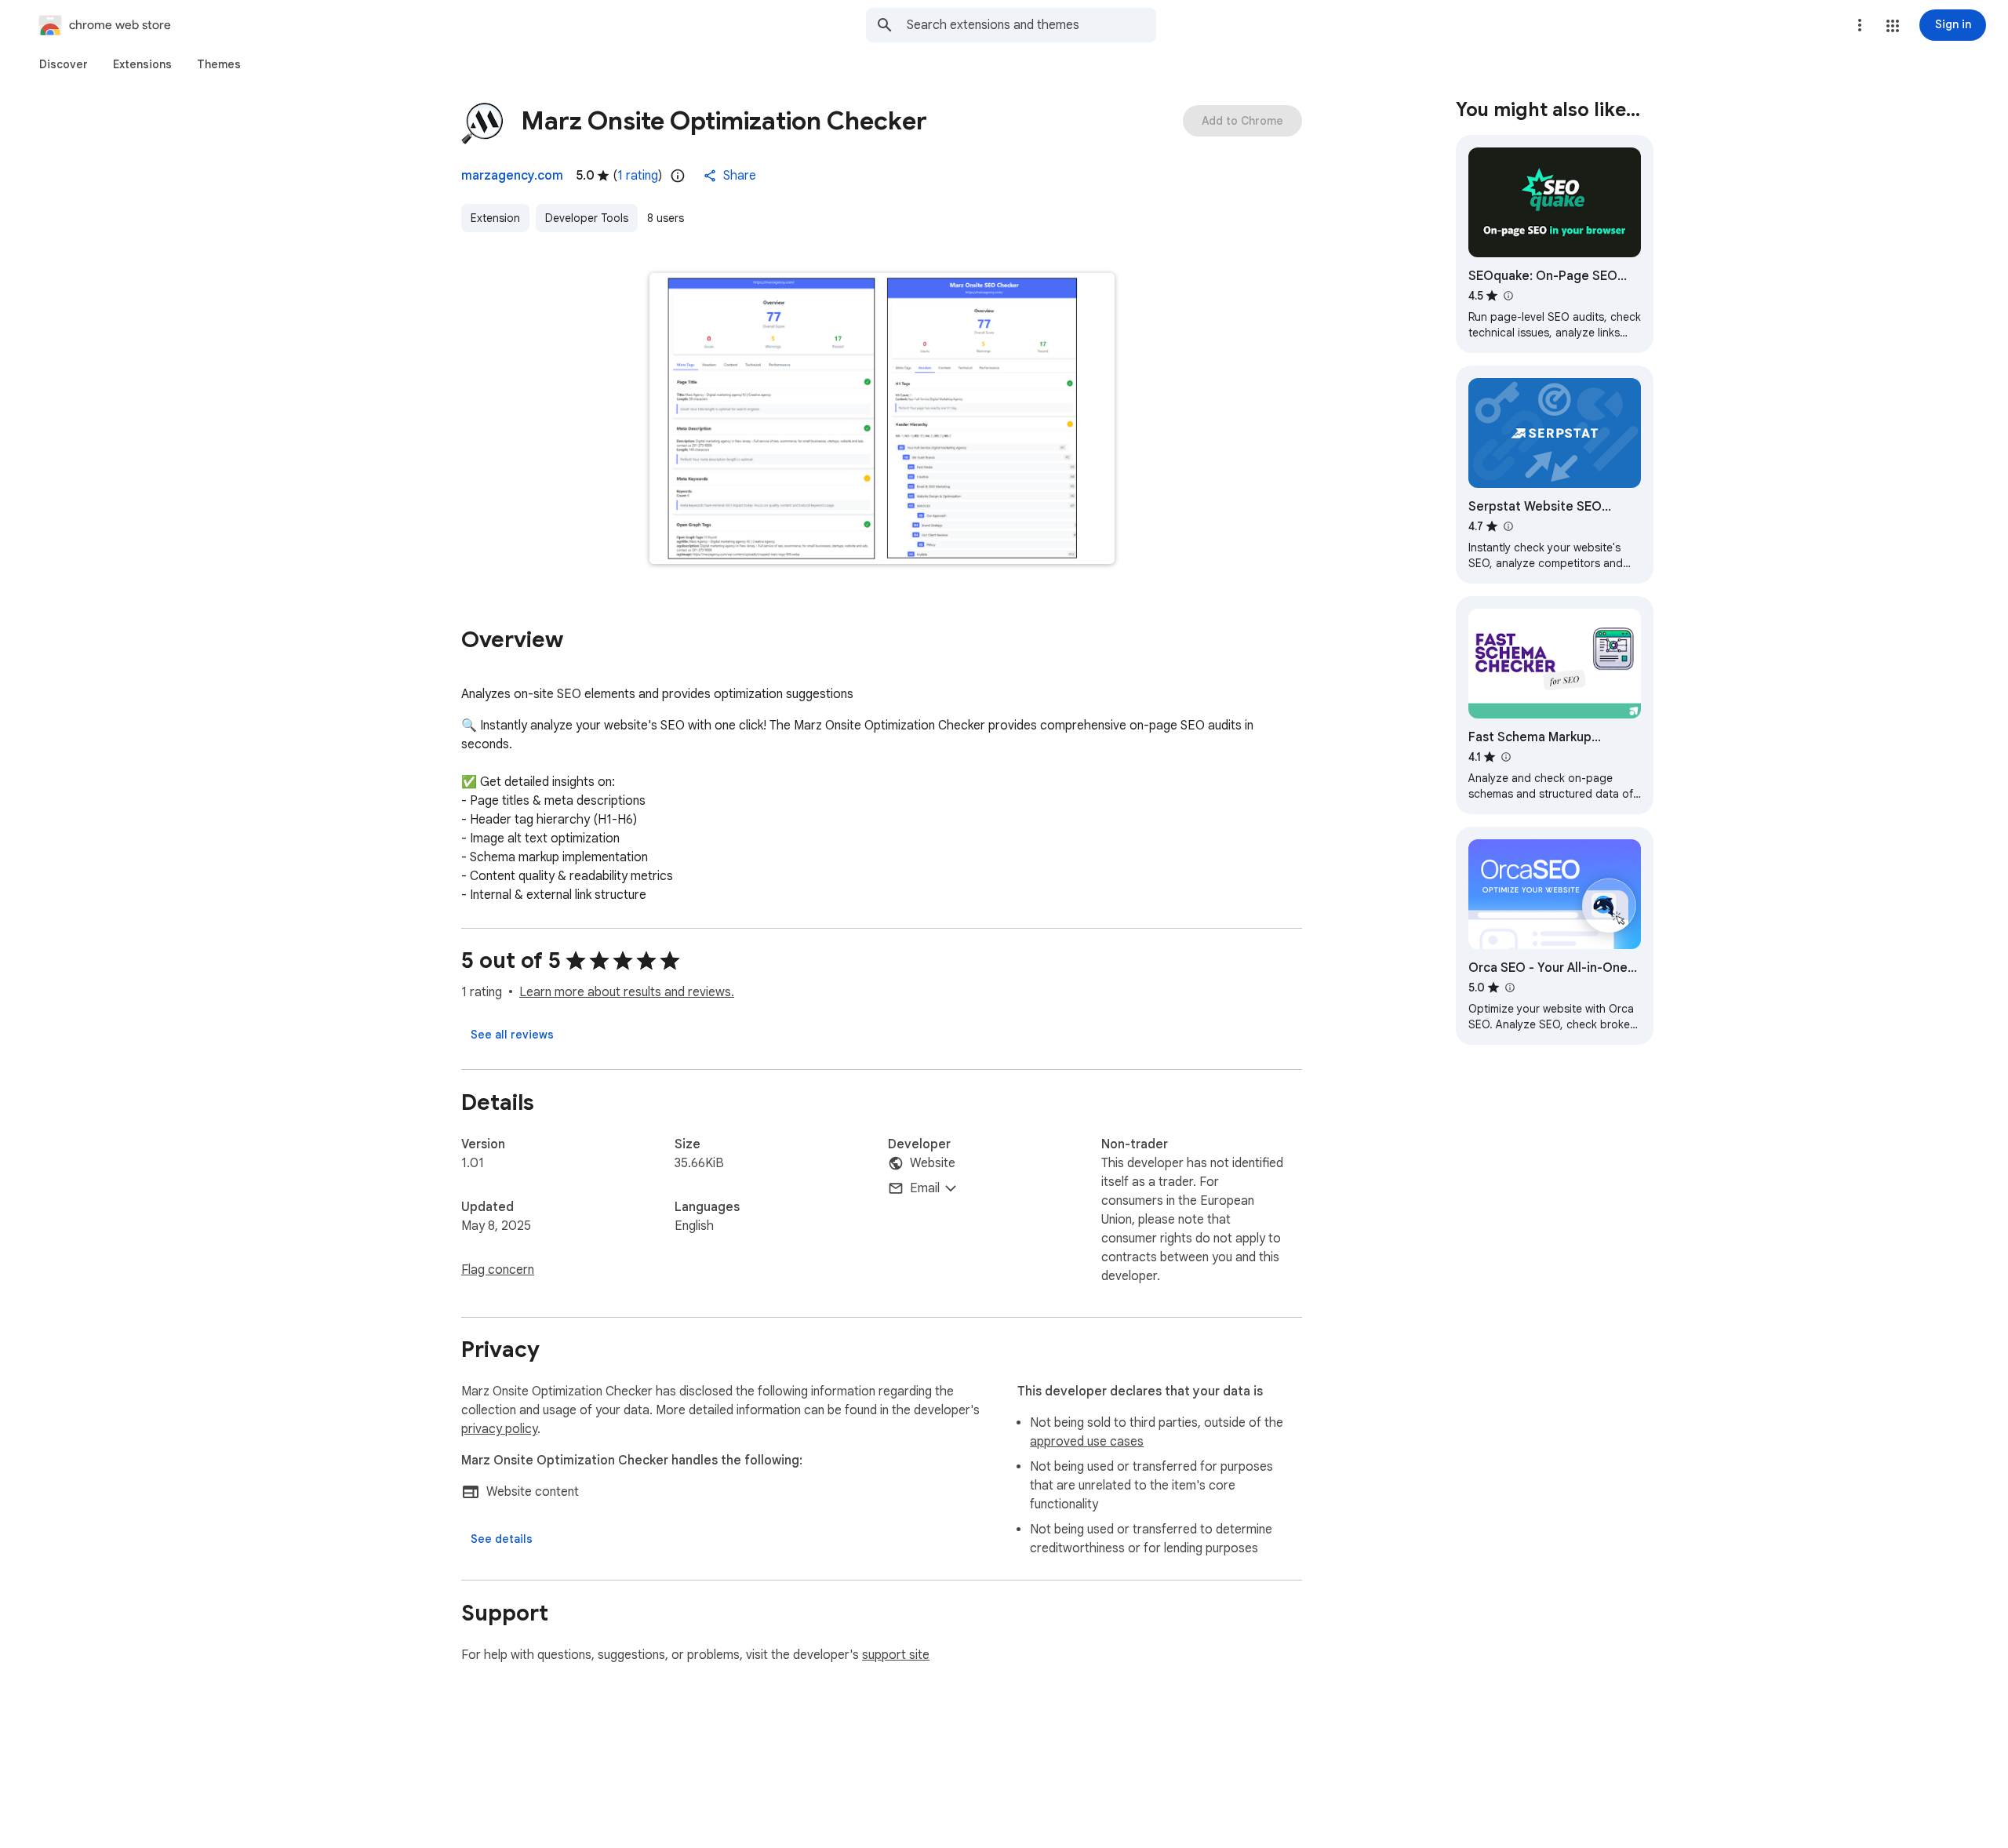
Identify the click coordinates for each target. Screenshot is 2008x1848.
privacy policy (499, 1429)
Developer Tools (587, 218)
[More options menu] (1860, 25)
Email (925, 1188)
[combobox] (1031, 25)
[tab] (64, 64)
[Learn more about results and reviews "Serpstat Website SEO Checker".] (1508, 526)
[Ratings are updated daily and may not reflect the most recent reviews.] (678, 176)
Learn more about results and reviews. (627, 992)
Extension (495, 218)
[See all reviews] (512, 1035)
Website (933, 1163)
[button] (1893, 26)
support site (896, 1655)
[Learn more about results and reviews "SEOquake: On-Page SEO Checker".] (1508, 296)
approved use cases (1087, 1442)
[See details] (502, 1539)
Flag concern (498, 1270)
